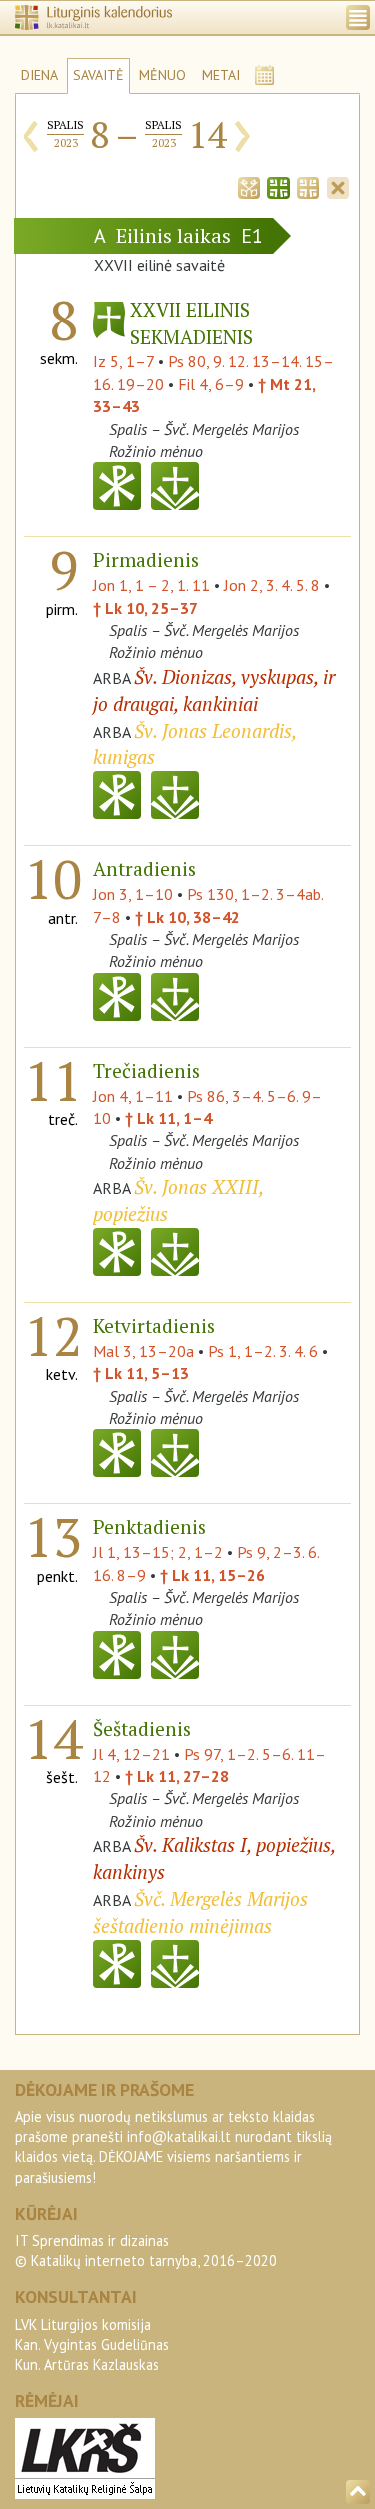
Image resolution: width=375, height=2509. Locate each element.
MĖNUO (162, 75)
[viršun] (358, 2492)
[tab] (249, 186)
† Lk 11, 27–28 (177, 1776)
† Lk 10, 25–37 (145, 608)
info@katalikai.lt (179, 2136)
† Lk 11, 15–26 (212, 1575)
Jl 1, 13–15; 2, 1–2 (158, 1552)
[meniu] (358, 17)
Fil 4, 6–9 (211, 384)
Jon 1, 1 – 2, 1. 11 (151, 585)
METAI (221, 75)
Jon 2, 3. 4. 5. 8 (272, 585)
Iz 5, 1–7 (123, 361)
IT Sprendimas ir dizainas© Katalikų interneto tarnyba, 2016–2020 (146, 2250)
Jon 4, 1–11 (133, 1096)
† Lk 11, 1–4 (168, 1118)
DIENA (39, 75)
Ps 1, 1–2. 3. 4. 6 (263, 1351)
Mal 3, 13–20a (143, 1351)
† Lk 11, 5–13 (141, 1373)
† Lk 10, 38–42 (187, 917)
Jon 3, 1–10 (133, 894)
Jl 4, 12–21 (131, 1754)
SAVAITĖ (98, 75)
